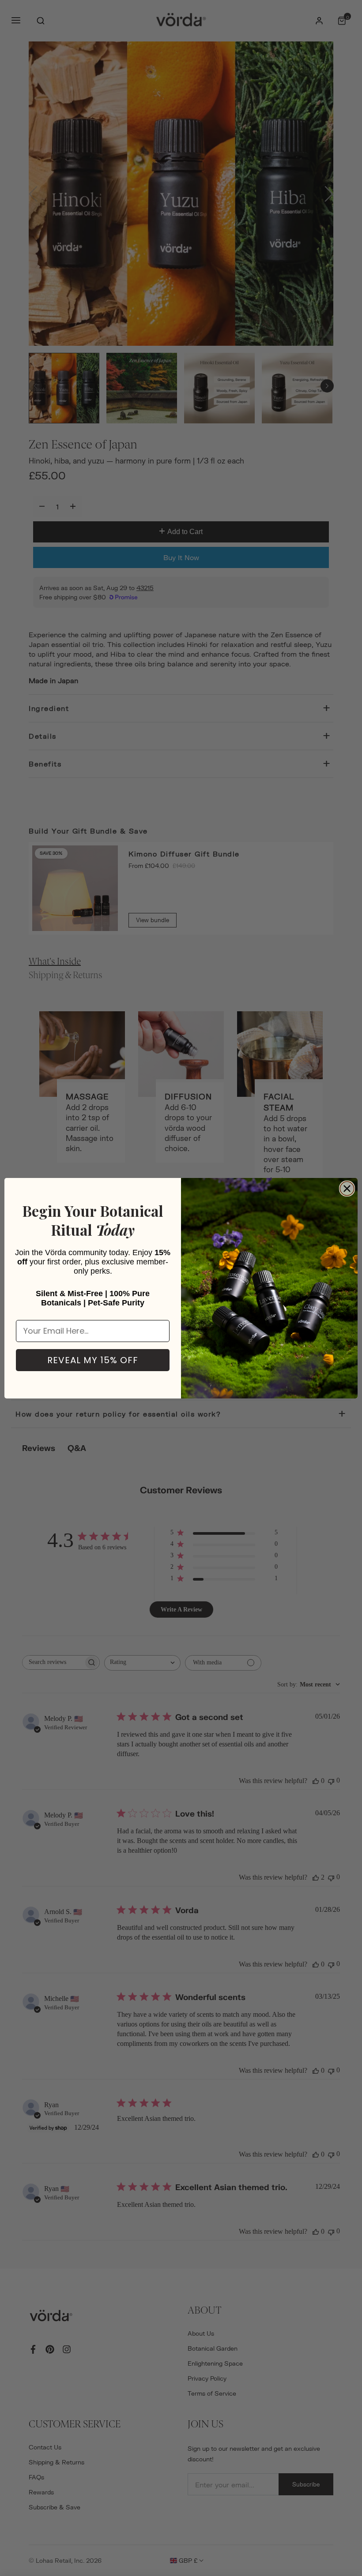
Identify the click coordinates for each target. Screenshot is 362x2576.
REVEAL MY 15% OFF (93, 1360)
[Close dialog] (347, 1189)
